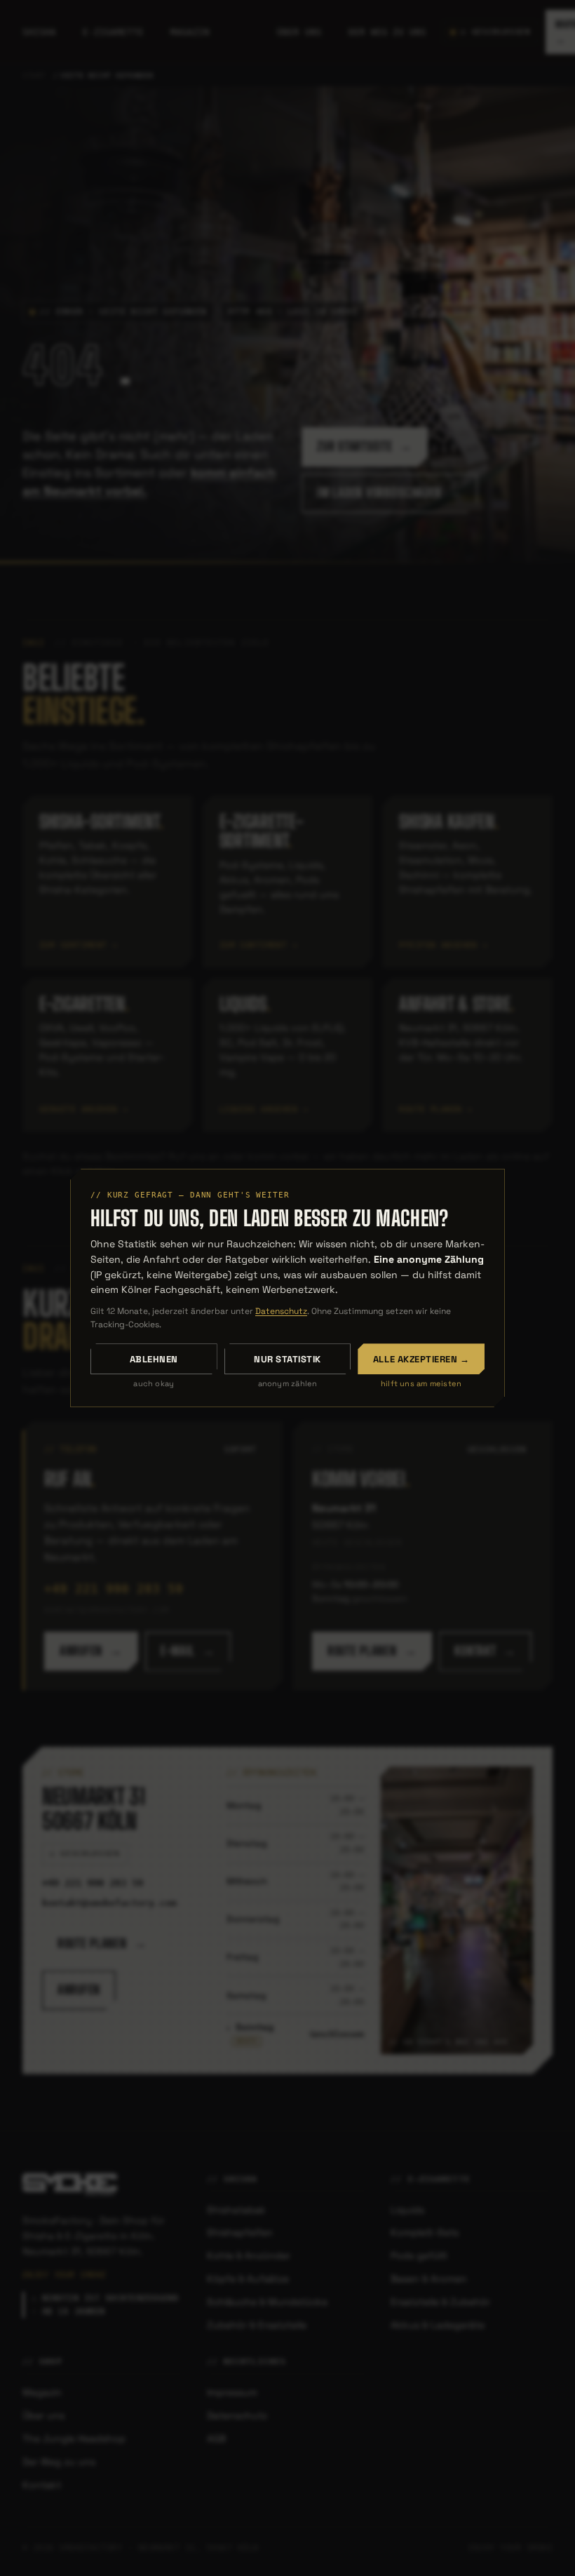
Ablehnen (154, 1359)
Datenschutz (281, 1311)
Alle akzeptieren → (421, 1359)
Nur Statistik (287, 1359)
